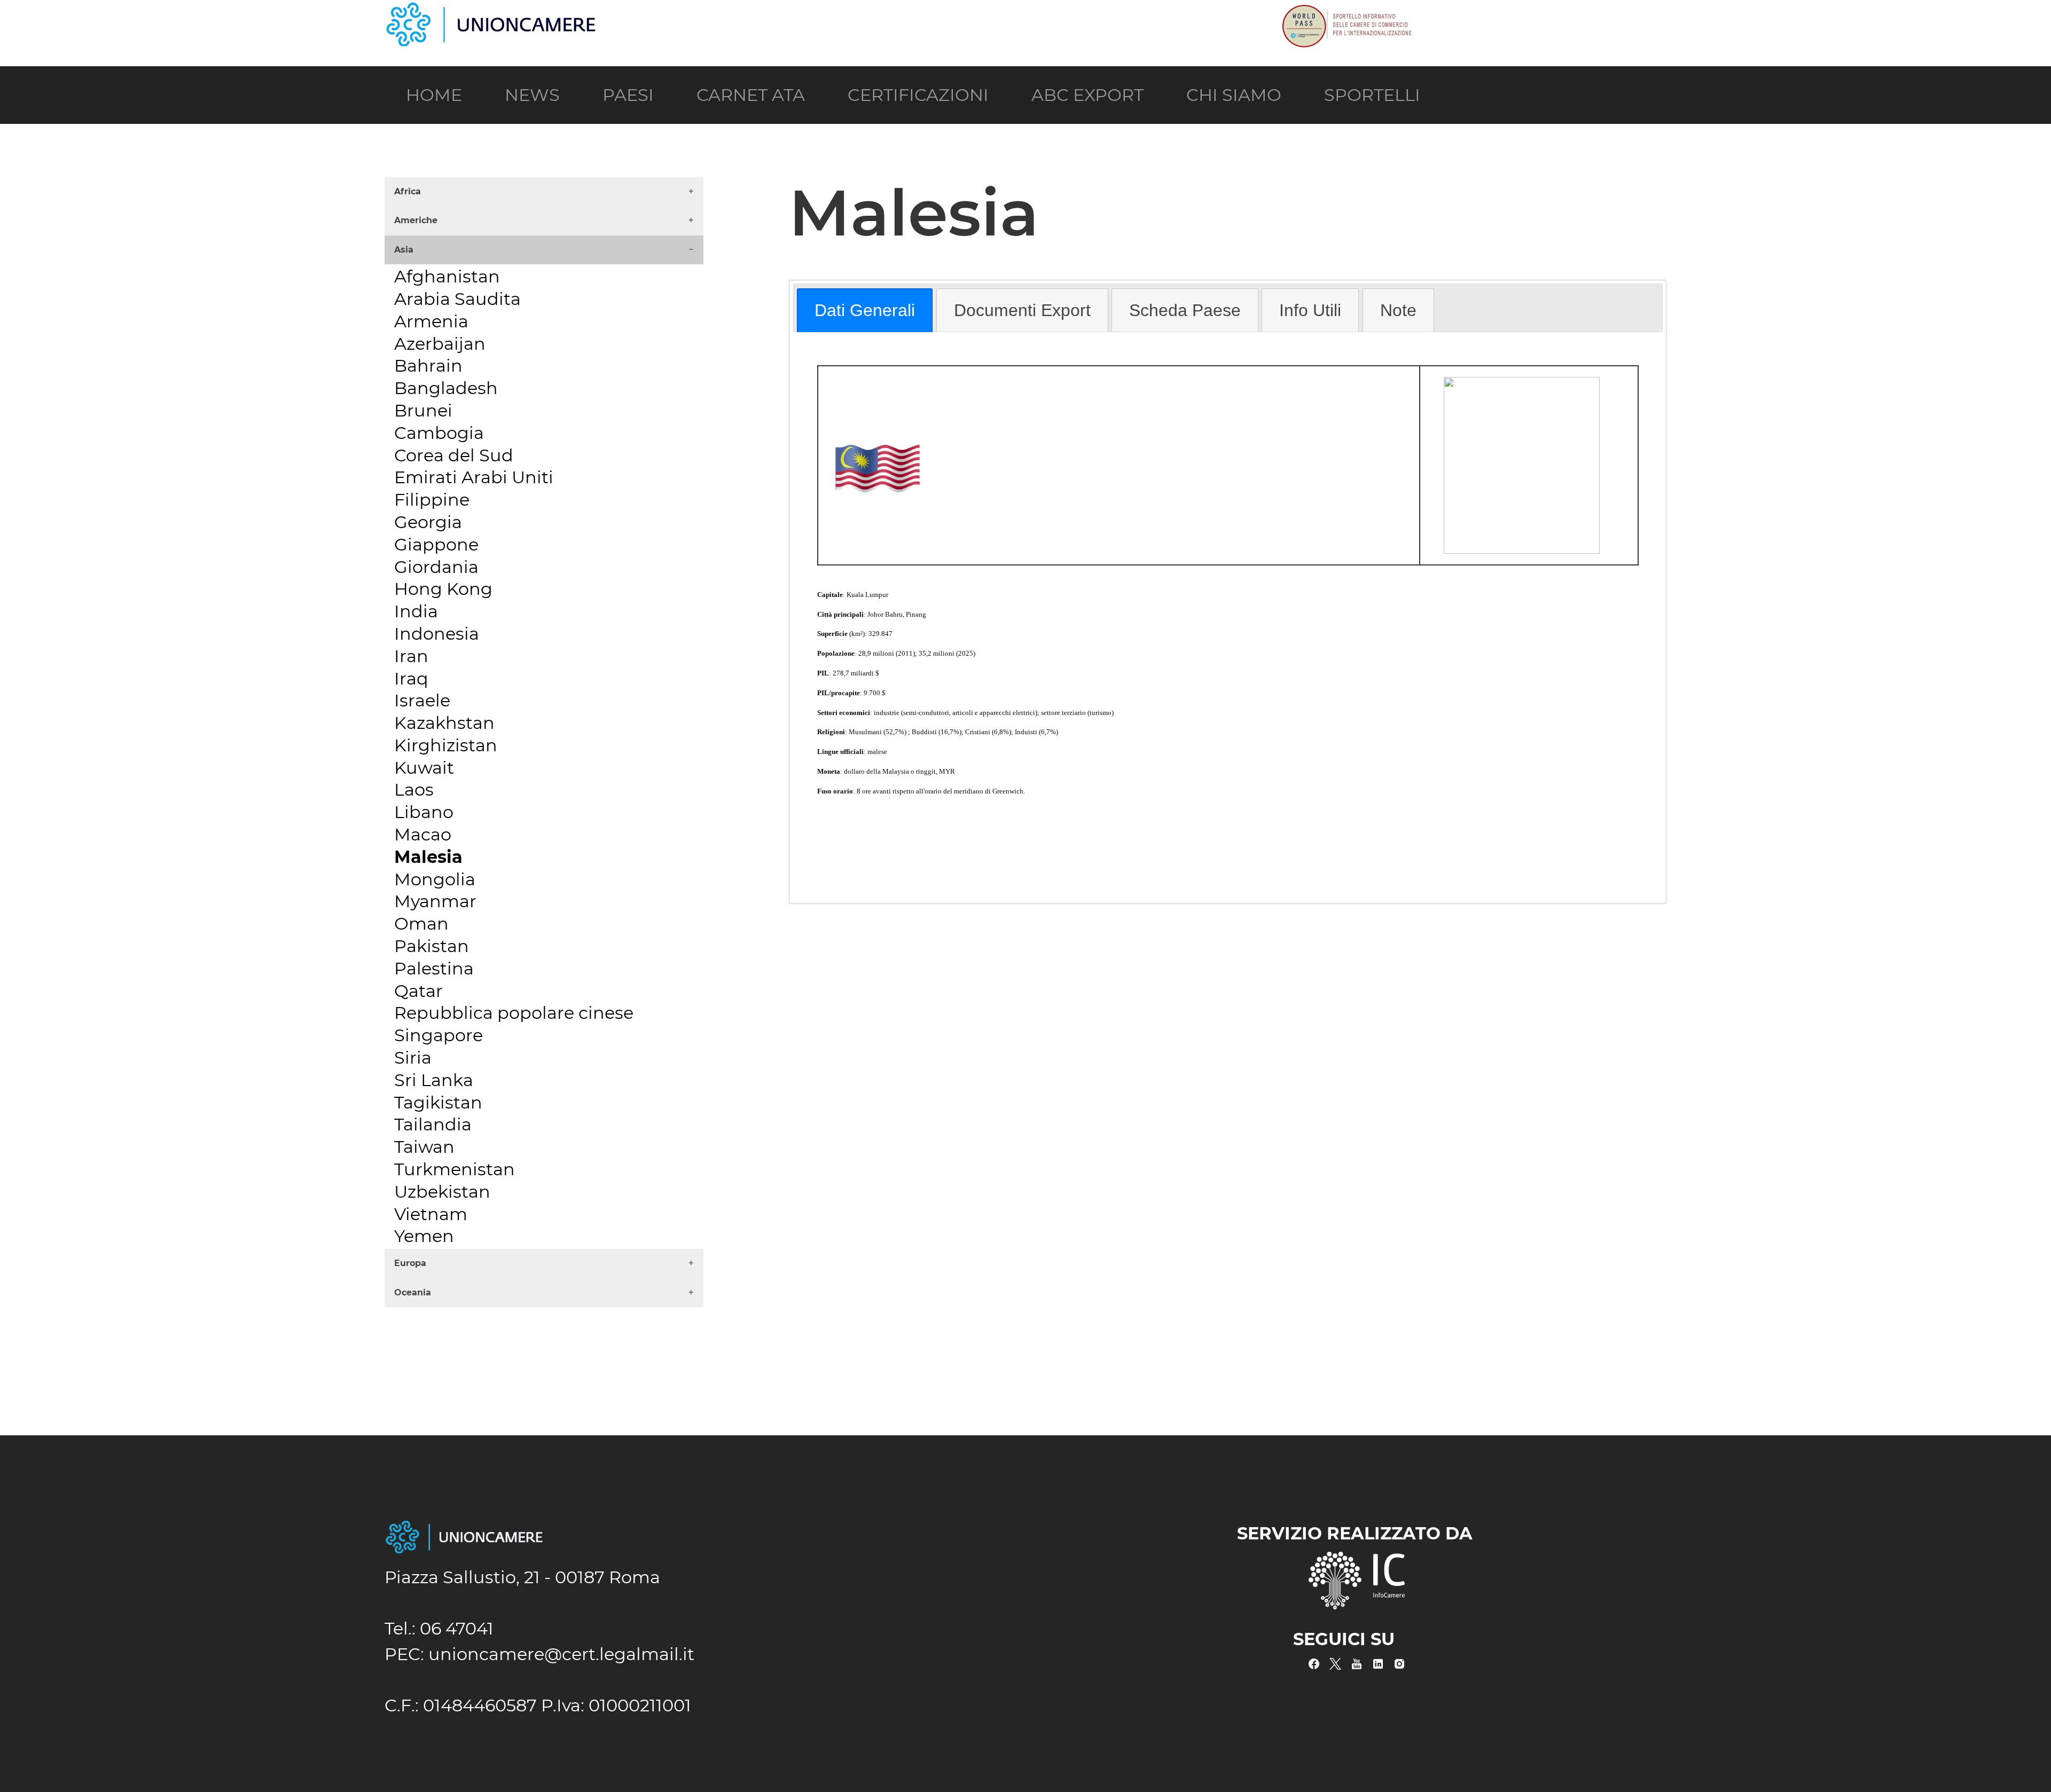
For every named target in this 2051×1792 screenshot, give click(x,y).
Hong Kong (443, 589)
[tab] (865, 310)
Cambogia (439, 433)
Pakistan (432, 946)
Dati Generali (865, 310)
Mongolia (435, 879)
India (416, 611)
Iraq (411, 678)
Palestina (434, 968)
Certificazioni (918, 95)
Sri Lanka (434, 1080)
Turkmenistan (455, 1169)
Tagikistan (438, 1102)
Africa (408, 191)
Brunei (423, 410)
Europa (410, 1263)
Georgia (428, 522)
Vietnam (431, 1214)
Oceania (413, 1292)
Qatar (418, 991)
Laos (414, 789)
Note (1398, 310)
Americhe (416, 220)
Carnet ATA (751, 95)
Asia (404, 250)
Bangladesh (446, 388)
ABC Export (1087, 95)
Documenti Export (1022, 310)
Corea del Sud (454, 455)
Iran (411, 656)
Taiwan (424, 1147)
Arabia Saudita (457, 299)
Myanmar (435, 901)
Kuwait (424, 768)
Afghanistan (447, 276)
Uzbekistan (442, 1192)
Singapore (439, 1035)
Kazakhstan (444, 723)
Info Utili (1310, 310)
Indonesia (437, 634)
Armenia (431, 321)
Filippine (432, 500)
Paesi (628, 95)
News (532, 95)
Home (434, 95)
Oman (421, 923)
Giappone (436, 544)
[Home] (491, 12)
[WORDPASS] (1346, 12)
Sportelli (1372, 95)
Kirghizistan (446, 745)
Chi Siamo (1234, 95)
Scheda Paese (1185, 310)
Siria (413, 1058)
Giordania (436, 567)
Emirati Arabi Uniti (474, 477)
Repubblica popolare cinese (514, 1013)
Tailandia (433, 1124)
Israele (422, 700)
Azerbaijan (440, 344)
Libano (424, 812)
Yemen (424, 1236)
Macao (423, 834)
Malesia (428, 857)
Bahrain (428, 366)
